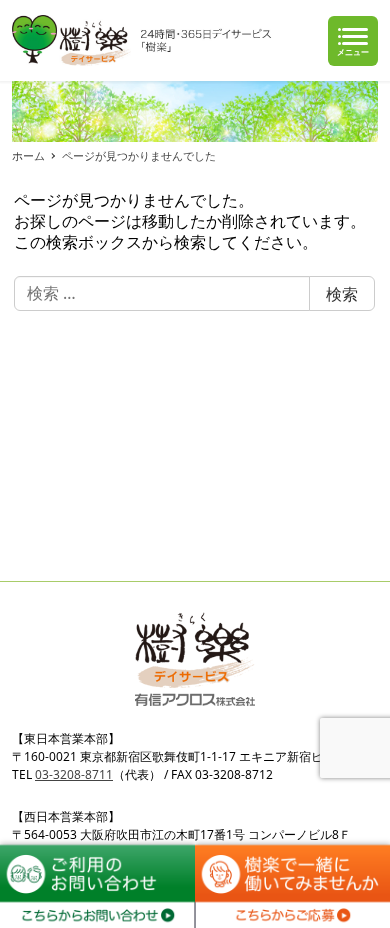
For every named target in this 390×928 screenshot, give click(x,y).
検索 (342, 294)
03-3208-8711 (74, 774)
